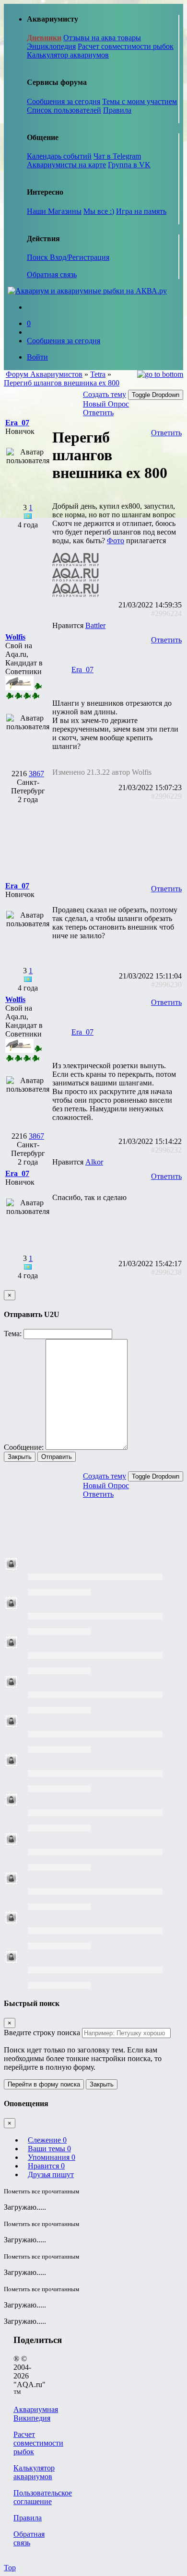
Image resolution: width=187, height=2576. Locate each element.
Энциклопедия (51, 46)
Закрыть (20, 1457)
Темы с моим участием (140, 101)
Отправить (57, 1457)
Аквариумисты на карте (66, 165)
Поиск (38, 257)
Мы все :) (99, 211)
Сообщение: (24, 1447)
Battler (95, 625)
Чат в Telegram (117, 156)
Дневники (44, 38)
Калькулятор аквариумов (68, 55)
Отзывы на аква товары (102, 38)
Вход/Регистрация (80, 257)
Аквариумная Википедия (36, 2414)
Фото (116, 541)
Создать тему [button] (105, 394)
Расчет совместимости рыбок (126, 46)
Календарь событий (59, 156)
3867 (36, 774)
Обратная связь (52, 274)
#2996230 (166, 985)
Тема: (13, 1334)
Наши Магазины (54, 211)
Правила (117, 110)
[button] (17, 423)
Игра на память (141, 211)
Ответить (98, 413)
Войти (37, 357)
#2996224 (166, 613)
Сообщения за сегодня (64, 101)
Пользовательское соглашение (43, 2497)
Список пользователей (64, 110)
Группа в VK (129, 165)
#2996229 (166, 796)
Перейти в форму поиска (44, 2084)
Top (10, 2568)
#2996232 (166, 1150)
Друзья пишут (51, 2174)
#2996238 (166, 1272)
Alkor (94, 1162)
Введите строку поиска (42, 2033)
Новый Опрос (106, 404)
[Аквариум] (87, 291)
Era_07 (82, 670)
